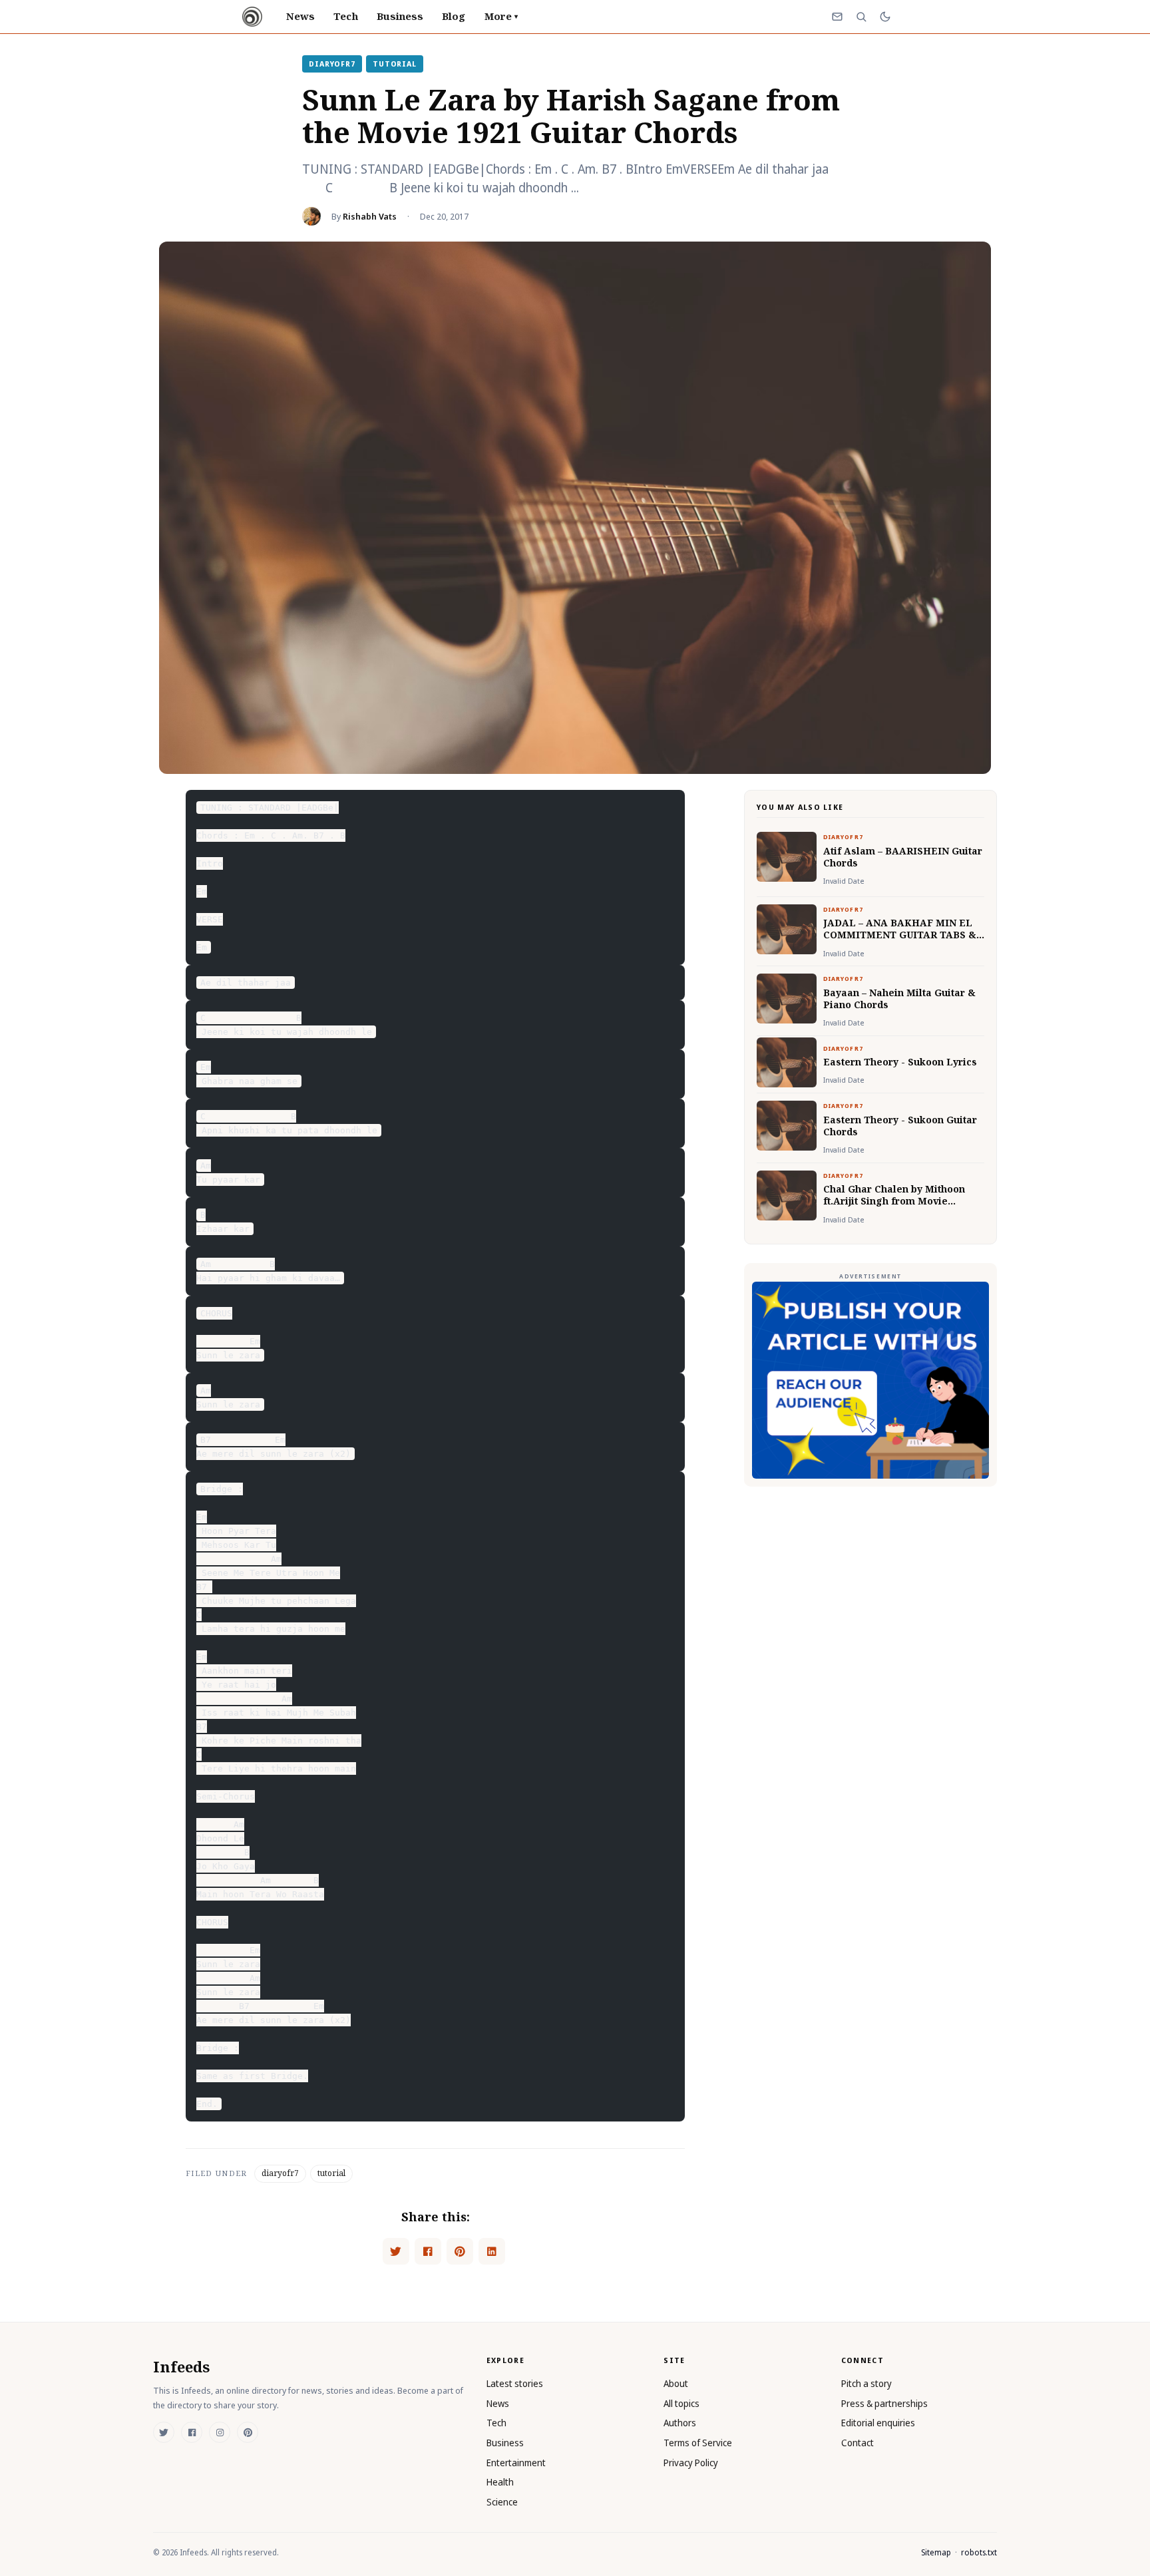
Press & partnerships (884, 2403)
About (676, 2383)
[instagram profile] (220, 2432)
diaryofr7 (332, 64)
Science (502, 2502)
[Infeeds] (252, 17)
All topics (681, 2403)
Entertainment (516, 2463)
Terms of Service (698, 2443)
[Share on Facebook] (428, 2251)
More (501, 16)
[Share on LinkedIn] (492, 2251)
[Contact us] (837, 17)
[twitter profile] (164, 2432)
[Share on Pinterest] (460, 2251)
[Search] (861, 17)
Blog (454, 16)
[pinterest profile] (248, 2432)
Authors (680, 2423)
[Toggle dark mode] (885, 17)
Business (400, 16)
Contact (858, 2443)
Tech (345, 16)
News (300, 16)
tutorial (395, 64)
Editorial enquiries (878, 2423)
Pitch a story (866, 2383)
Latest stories (515, 2383)
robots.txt (979, 2552)
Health (500, 2482)
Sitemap (936, 2552)
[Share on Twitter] (396, 2251)
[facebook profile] (192, 2432)
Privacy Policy (691, 2463)
